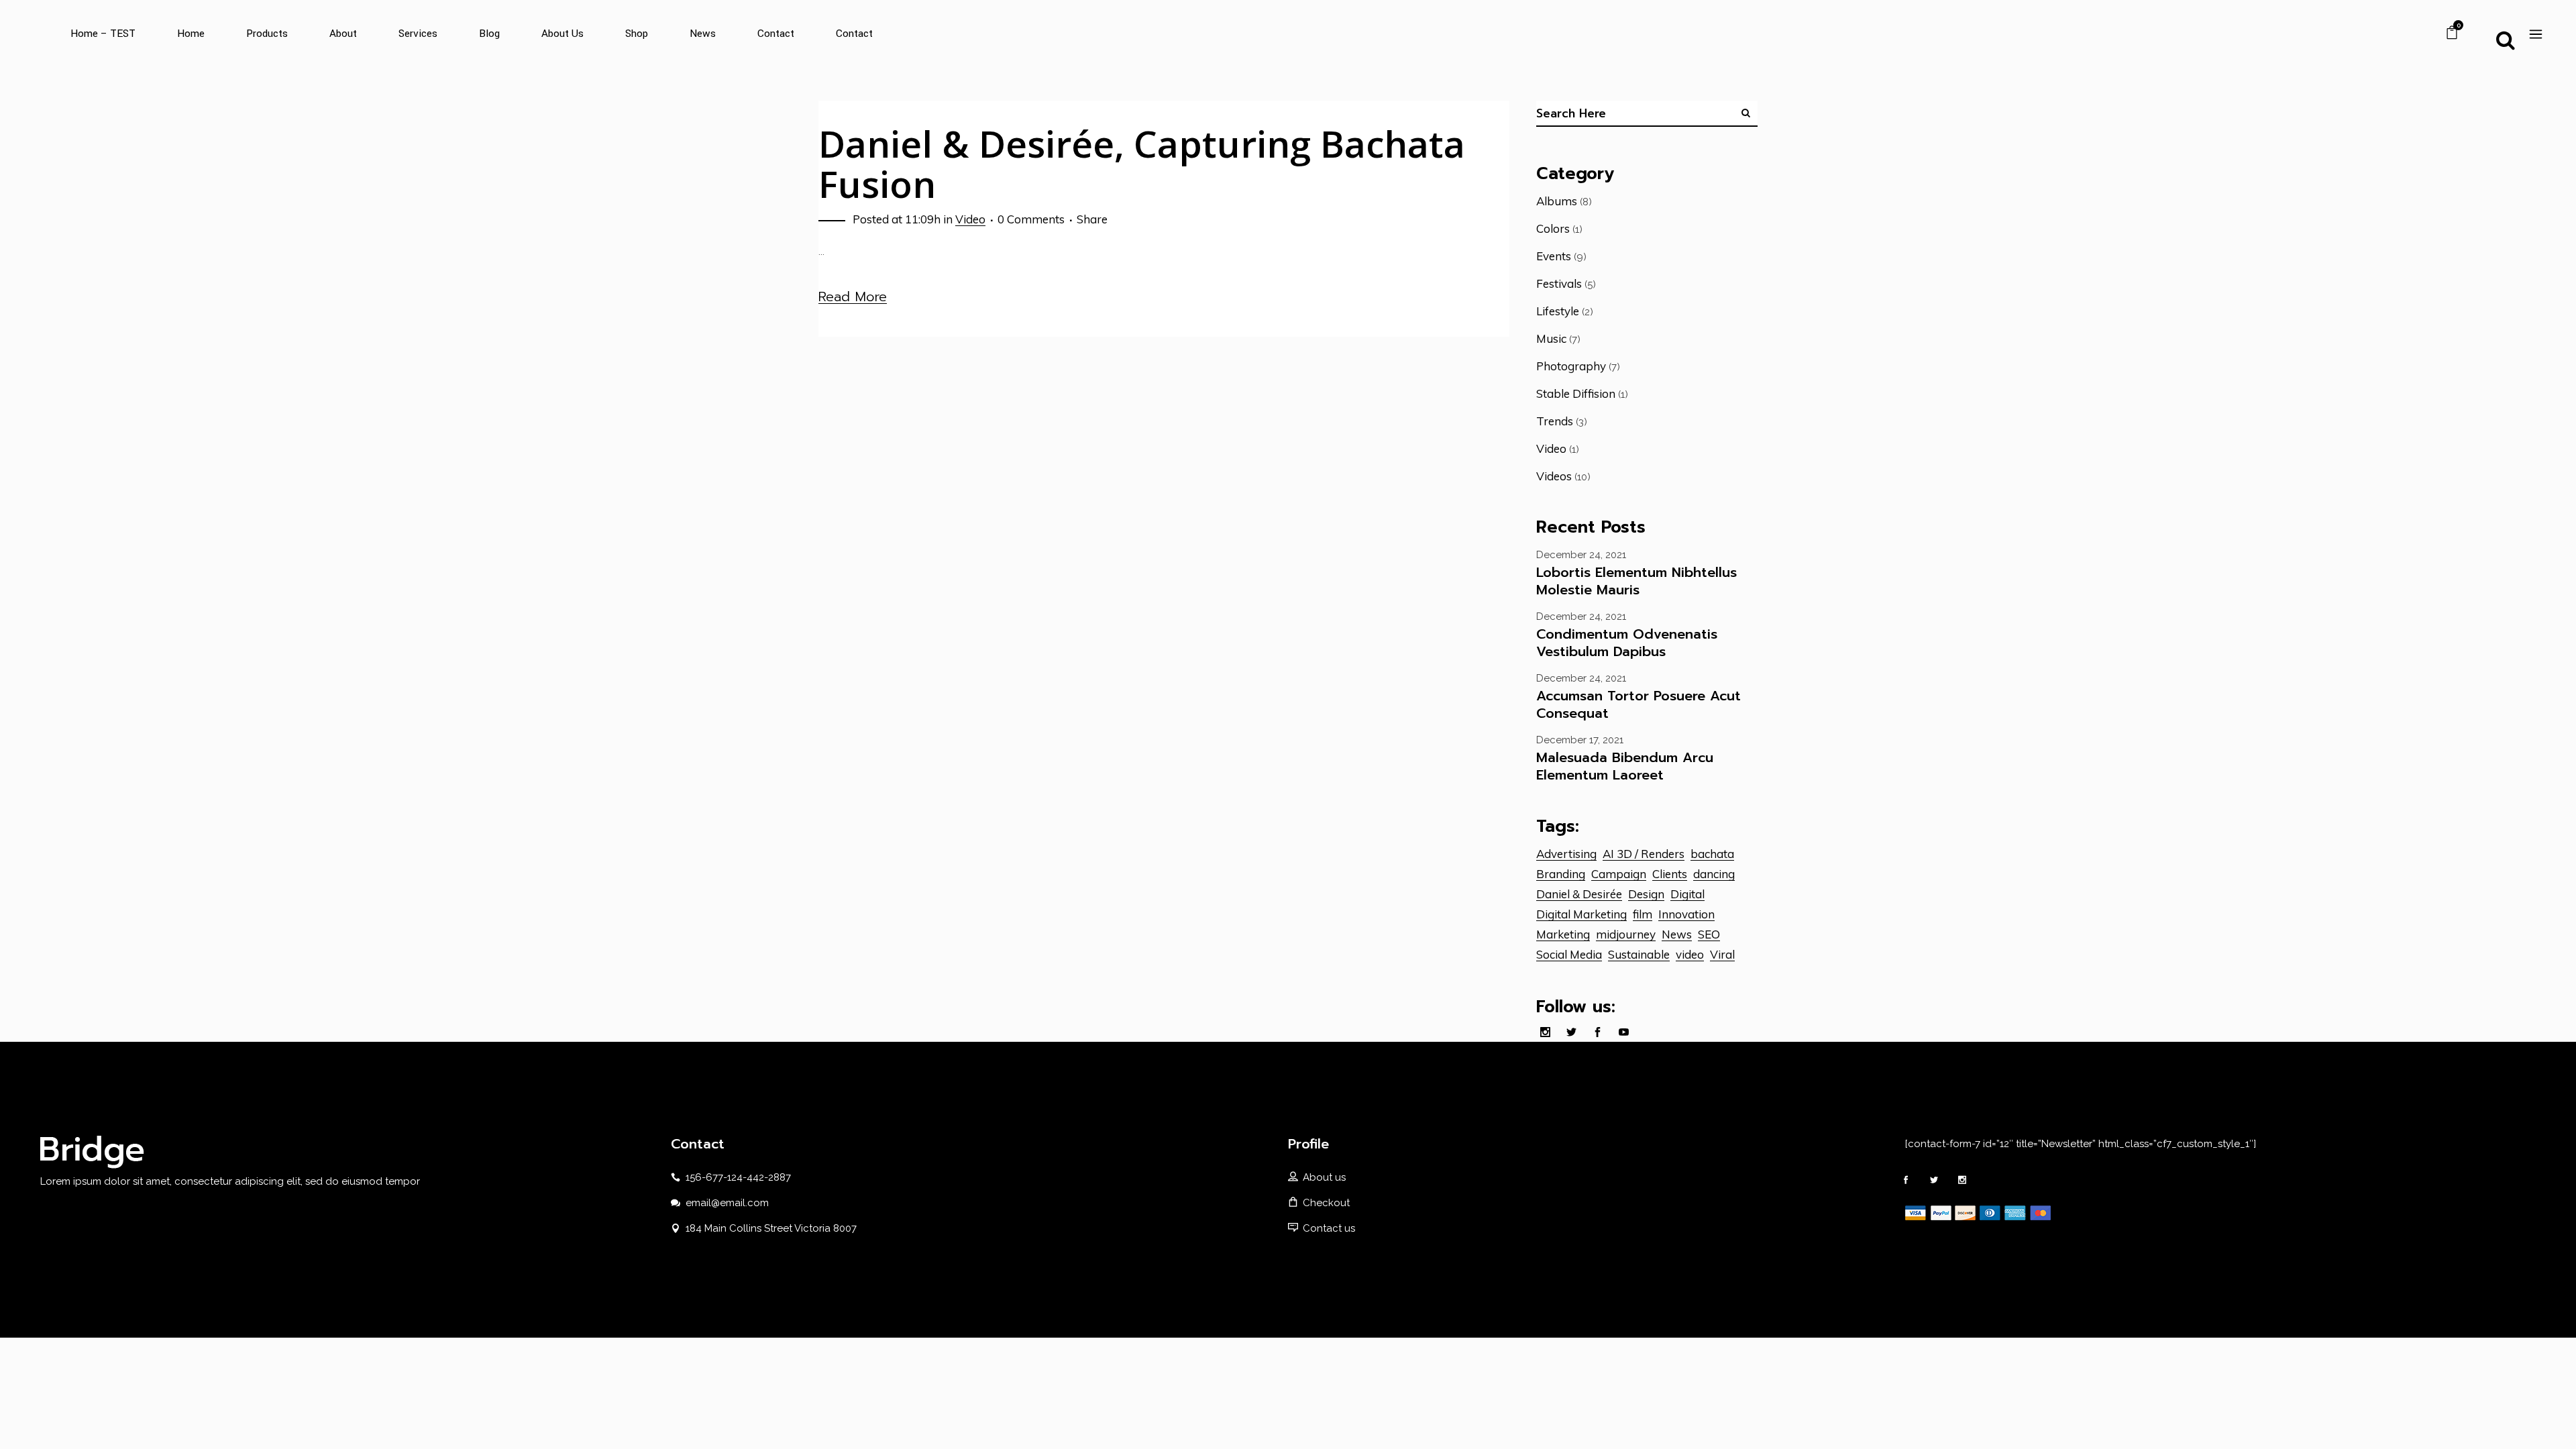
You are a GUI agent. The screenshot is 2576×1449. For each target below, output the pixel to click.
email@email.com (727, 1203)
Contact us (1329, 1228)
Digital (1687, 894)
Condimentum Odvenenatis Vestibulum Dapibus (1627, 643)
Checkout (1326, 1203)
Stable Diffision (1576, 393)
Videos (1554, 476)
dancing (1714, 874)
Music (1551, 338)
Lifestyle (1558, 311)
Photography (1571, 366)
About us (1324, 1177)
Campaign (1619, 874)
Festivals (1559, 283)
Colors (1553, 228)
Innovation (1686, 914)
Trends (1555, 421)
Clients (1670, 874)
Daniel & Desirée (1579, 894)
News (1677, 934)
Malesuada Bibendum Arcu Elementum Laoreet (1625, 766)
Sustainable (1639, 954)
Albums (1557, 201)
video (1690, 954)
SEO (1709, 934)
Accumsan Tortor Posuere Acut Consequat (1639, 704)
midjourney (1626, 934)
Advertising (1566, 854)
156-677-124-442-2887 (738, 1177)
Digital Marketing (1581, 914)
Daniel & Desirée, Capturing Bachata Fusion (1142, 163)
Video (970, 219)
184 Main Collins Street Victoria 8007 (771, 1228)
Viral (1722, 954)
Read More (853, 297)
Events (1554, 256)
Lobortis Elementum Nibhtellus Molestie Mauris (1636, 581)
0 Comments (1031, 219)
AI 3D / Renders (1644, 854)
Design (1646, 894)
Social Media (1569, 954)
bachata (1712, 854)
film (1643, 914)
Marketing (1563, 934)
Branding (1561, 874)
